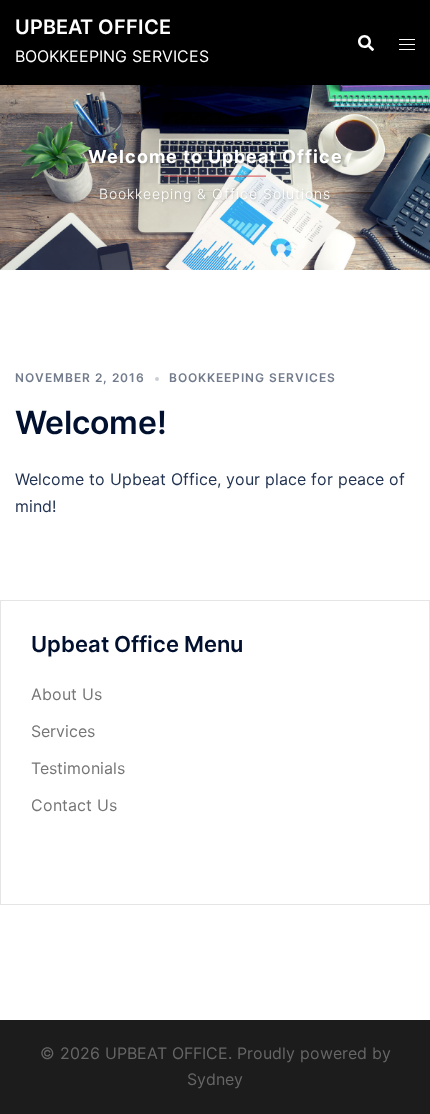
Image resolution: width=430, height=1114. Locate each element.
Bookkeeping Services (252, 377)
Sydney (215, 1079)
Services (63, 731)
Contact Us (74, 805)
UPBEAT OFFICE (93, 27)
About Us (66, 694)
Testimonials (78, 768)
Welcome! (91, 422)
